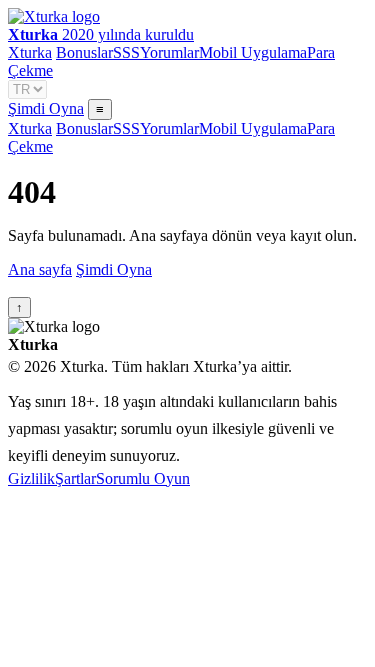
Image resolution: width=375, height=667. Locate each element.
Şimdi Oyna (46, 108)
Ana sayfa (40, 269)
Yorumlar (169, 52)
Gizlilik (31, 478)
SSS (126, 52)
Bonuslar (84, 52)
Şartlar (75, 478)
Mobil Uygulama (253, 52)
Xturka (30, 52)
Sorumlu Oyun (143, 478)
